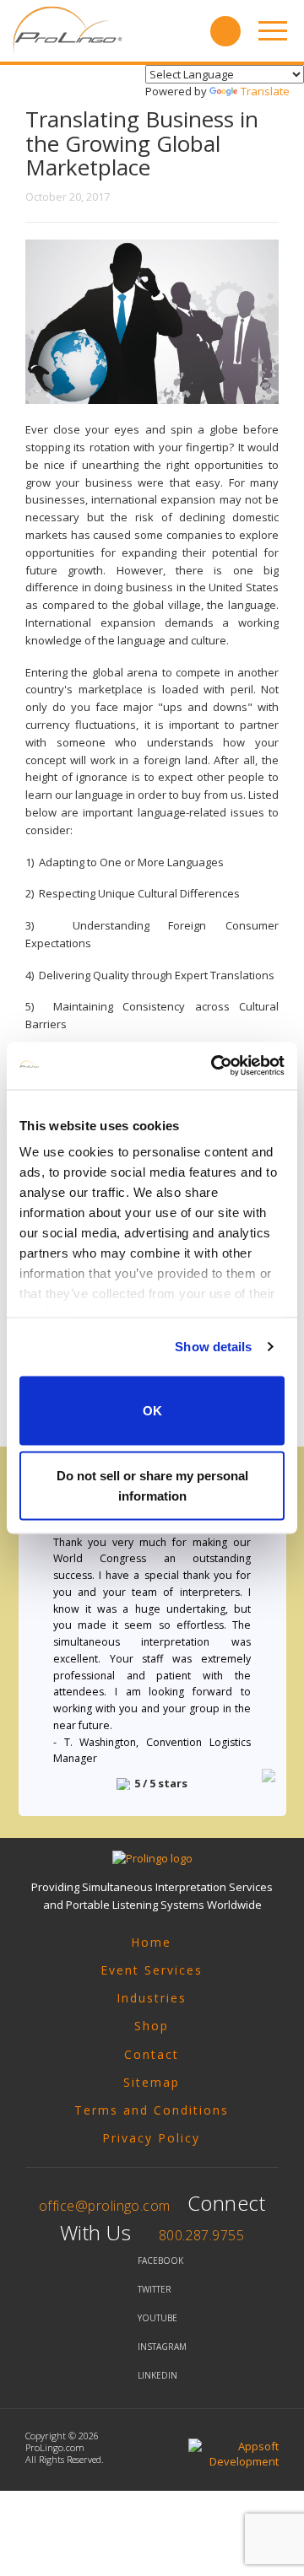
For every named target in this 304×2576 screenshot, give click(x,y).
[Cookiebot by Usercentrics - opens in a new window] (214, 1066)
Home (151, 1942)
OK (152, 1410)
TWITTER (155, 2289)
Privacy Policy (151, 2138)
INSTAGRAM (162, 2347)
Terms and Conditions (152, 2110)
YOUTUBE (157, 2318)
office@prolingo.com (105, 2206)
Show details (213, 1347)
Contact (152, 2054)
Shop (152, 2026)
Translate (265, 91)
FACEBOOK (160, 2261)
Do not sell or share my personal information (152, 1486)
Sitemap (152, 2082)
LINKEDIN (157, 2375)
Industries (152, 1998)
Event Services (152, 1970)
